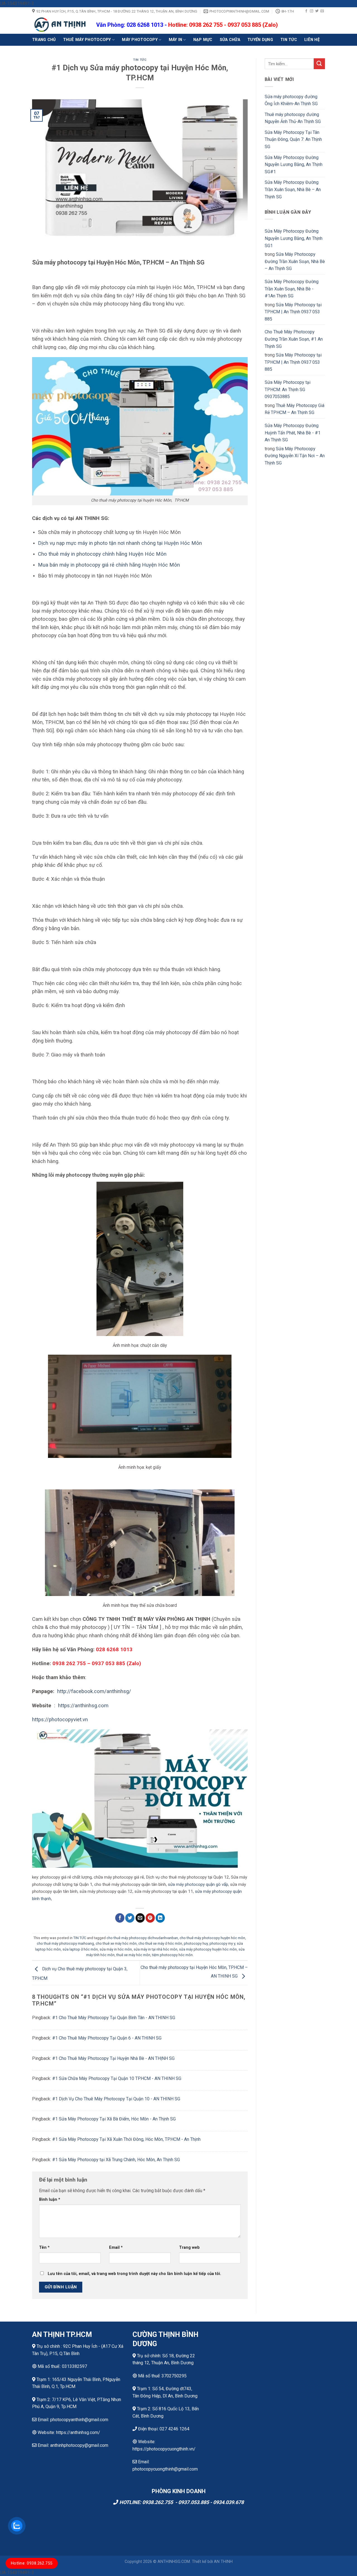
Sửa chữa (230, 40)
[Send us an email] (322, 11)
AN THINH (223, 2562)
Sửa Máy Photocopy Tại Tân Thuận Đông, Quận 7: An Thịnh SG (293, 139)
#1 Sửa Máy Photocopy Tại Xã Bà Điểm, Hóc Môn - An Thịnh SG (114, 2119)
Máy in (176, 40)
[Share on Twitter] (130, 1918)
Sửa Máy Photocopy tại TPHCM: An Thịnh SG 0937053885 (288, 389)
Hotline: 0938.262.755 (32, 2563)
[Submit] (319, 64)
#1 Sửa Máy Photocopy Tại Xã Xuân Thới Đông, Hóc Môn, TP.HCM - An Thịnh (126, 2139)
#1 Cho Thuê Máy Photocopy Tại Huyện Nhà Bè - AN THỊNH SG (113, 2058)
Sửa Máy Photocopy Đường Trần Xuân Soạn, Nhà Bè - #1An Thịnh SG (292, 289)
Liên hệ (312, 40)
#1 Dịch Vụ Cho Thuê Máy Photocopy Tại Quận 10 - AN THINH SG (116, 2099)
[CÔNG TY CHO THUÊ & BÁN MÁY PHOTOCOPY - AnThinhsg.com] (60, 25)
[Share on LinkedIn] (160, 1918)
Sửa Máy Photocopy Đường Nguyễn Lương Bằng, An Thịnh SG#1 (294, 165)
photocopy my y (222, 1943)
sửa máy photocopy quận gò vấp (198, 1884)
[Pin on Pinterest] (150, 1918)
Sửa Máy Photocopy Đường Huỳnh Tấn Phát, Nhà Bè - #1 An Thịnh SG (293, 433)
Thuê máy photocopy (87, 40)
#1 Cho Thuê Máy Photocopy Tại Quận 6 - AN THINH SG (107, 2038)
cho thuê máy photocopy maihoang (65, 1943)
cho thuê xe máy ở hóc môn (160, 1943)
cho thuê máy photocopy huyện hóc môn (212, 1938)
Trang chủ (44, 40)
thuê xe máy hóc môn (133, 1955)
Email (116, 2248)
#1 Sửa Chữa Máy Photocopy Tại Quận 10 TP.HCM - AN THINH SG (117, 2078)
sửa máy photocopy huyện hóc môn (208, 1949)
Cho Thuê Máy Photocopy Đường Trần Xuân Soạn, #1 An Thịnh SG (294, 339)
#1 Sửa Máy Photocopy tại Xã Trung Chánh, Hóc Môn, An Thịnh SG (116, 2160)
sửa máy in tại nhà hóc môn (155, 1949)
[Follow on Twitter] (317, 11)
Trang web (189, 2248)
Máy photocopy (140, 40)
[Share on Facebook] (120, 1918)
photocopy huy (196, 1943)
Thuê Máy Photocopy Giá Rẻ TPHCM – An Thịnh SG (295, 409)
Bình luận (50, 2200)
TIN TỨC (289, 40)
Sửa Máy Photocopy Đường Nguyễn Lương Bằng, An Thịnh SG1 (294, 238)
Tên (44, 2248)
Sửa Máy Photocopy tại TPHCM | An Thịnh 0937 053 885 (293, 312)
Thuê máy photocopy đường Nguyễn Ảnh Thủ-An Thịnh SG (293, 118)
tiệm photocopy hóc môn (172, 1955)
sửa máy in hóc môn (116, 1949)
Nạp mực (203, 40)
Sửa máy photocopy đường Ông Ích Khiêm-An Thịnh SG (291, 100)
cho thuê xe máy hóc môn (116, 1943)
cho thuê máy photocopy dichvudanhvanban (142, 1938)
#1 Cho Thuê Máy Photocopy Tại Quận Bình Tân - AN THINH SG (114, 2018)
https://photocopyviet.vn (60, 1719)
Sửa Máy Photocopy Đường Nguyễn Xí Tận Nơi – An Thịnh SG (295, 456)
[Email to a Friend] (140, 1918)
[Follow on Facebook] (306, 11)
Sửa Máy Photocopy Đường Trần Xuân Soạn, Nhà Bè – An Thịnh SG (293, 189)
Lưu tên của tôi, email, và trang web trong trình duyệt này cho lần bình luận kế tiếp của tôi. (134, 2274)
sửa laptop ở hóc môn (80, 1949)
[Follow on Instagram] (312, 11)
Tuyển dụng (260, 40)
